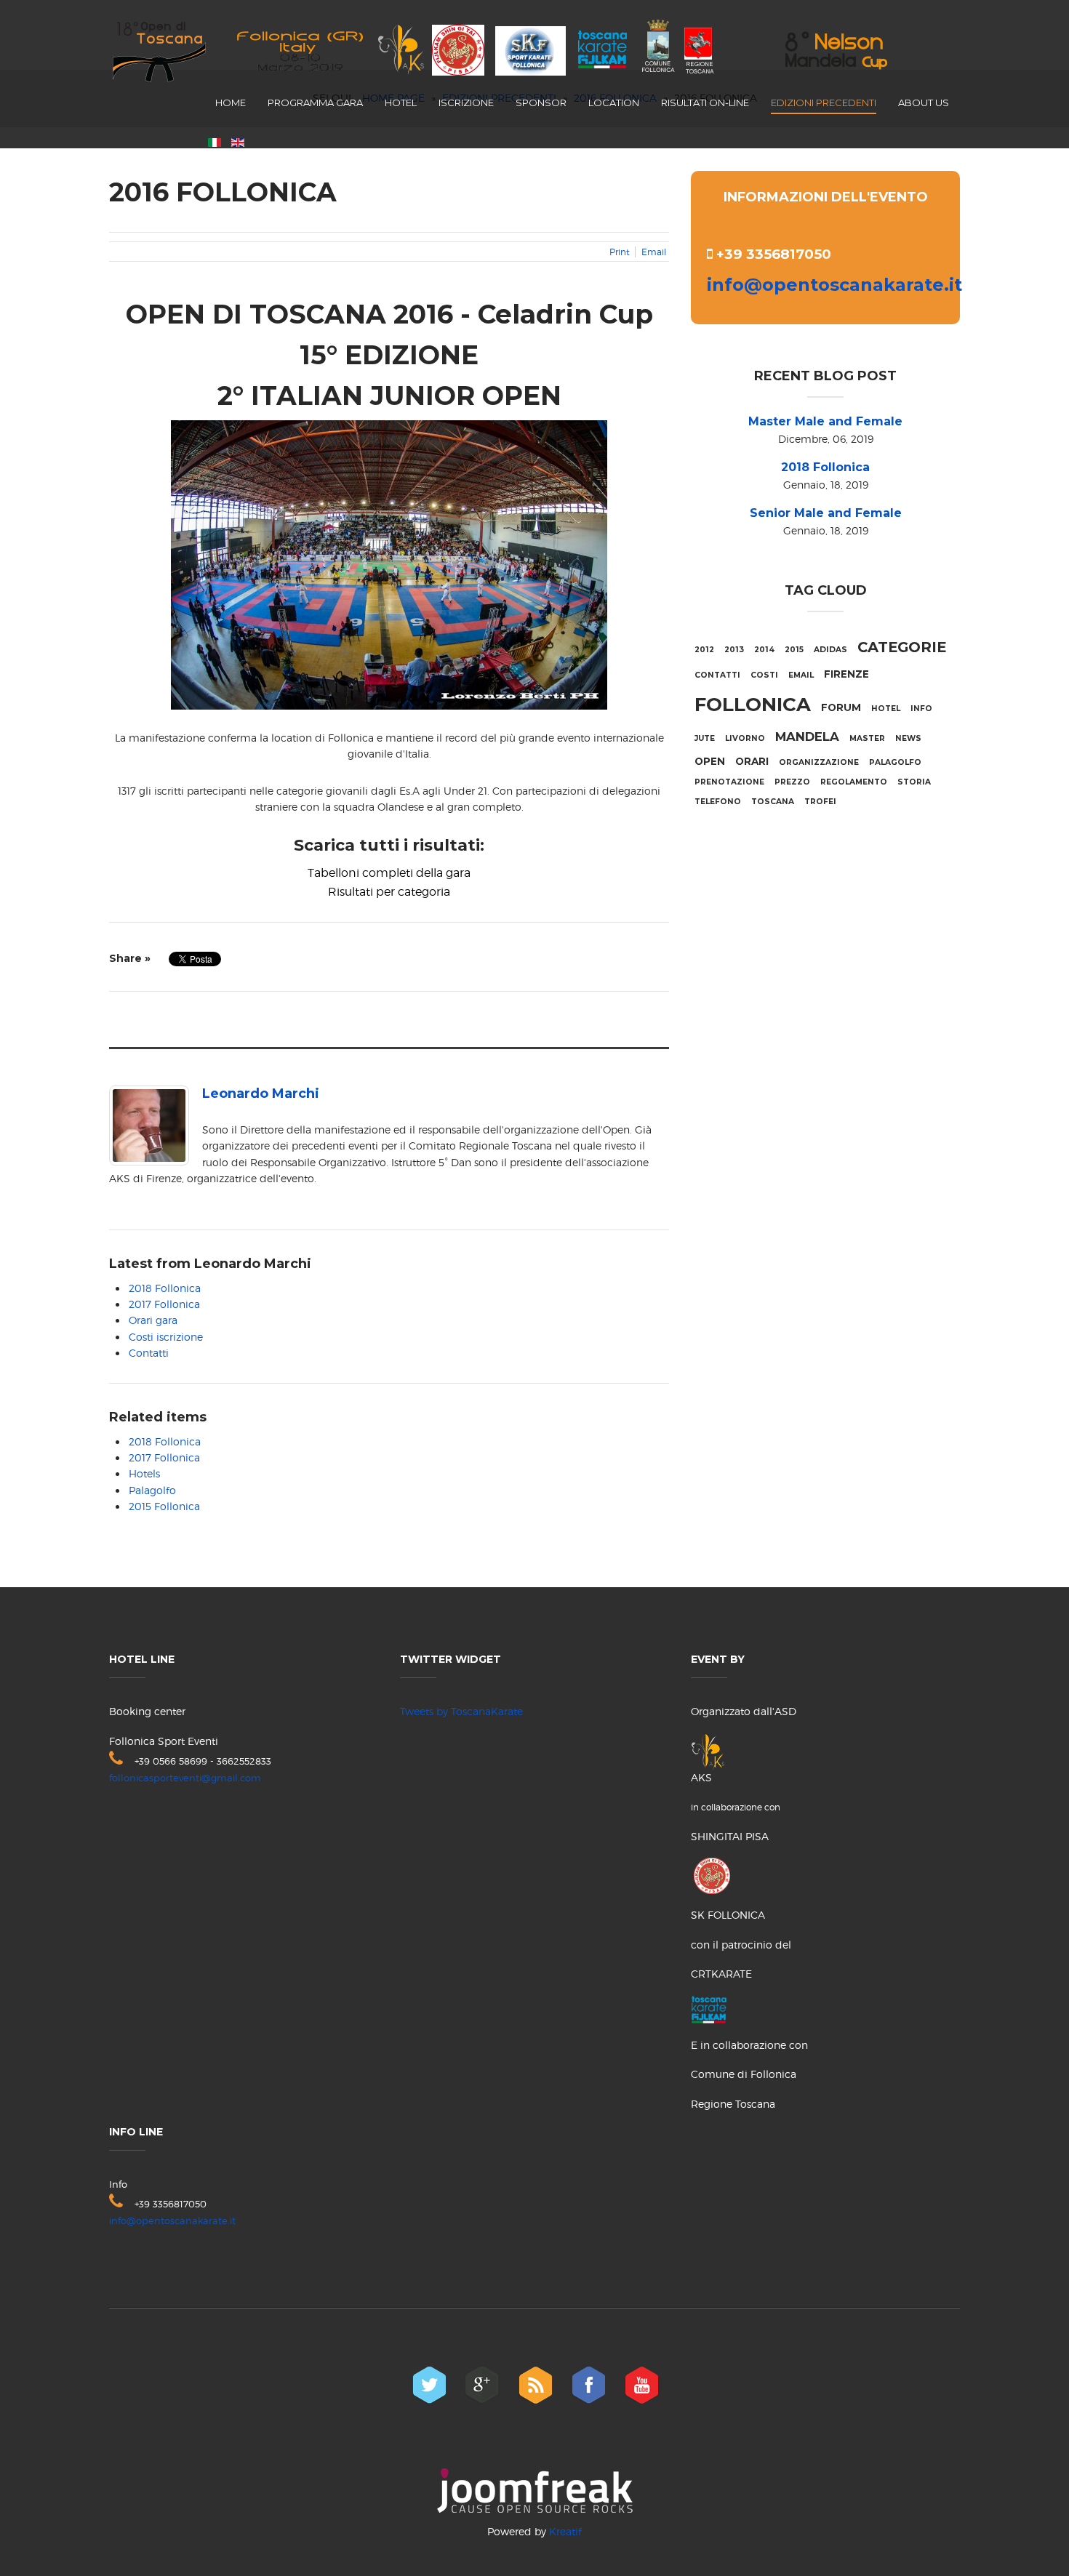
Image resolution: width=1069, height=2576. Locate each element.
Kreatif (565, 2531)
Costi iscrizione (166, 1337)
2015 (794, 650)
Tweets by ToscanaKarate (461, 1711)
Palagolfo (152, 1490)
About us (924, 103)
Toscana (773, 802)
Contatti (149, 1353)
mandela (807, 737)
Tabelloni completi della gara (389, 873)
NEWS (908, 738)
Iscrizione (466, 103)
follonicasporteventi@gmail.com (185, 1778)
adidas (830, 650)
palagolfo (895, 762)
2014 (764, 650)
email (801, 675)
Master (867, 738)
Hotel (401, 103)
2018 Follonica (165, 1288)
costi (764, 675)
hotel (886, 709)
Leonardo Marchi (261, 1094)
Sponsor (541, 103)
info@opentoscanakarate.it (834, 285)
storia (914, 782)
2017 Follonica (164, 1304)
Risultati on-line (705, 103)
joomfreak (535, 2491)
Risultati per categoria (389, 892)
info (921, 709)
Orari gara (153, 1320)
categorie (902, 647)
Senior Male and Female (826, 513)
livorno (745, 738)
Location (614, 103)
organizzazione (819, 762)
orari (752, 761)
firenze (846, 674)
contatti (717, 675)
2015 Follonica (164, 1506)
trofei (820, 802)
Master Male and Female (825, 421)
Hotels (144, 1473)
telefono (718, 802)
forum (841, 707)
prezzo (792, 782)
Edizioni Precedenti (824, 103)
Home (231, 103)
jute (705, 738)
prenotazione (729, 782)
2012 (704, 650)
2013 (734, 650)
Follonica (753, 705)
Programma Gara (315, 103)
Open (710, 761)
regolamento (854, 782)
